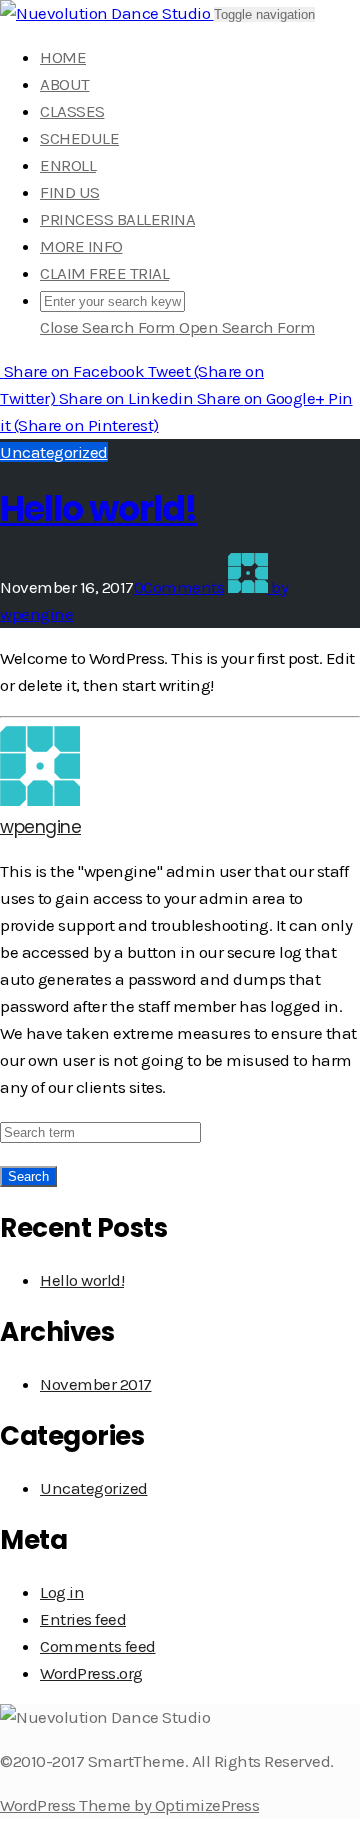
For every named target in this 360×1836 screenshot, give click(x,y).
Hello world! (98, 508)
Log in (62, 1592)
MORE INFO (81, 246)
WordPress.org (91, 1673)
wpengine (40, 827)
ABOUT (65, 84)
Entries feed (83, 1619)
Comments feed (98, 1646)
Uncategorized (54, 452)
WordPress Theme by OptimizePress (129, 1805)
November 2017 (96, 1384)
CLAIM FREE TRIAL (104, 273)
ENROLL (68, 165)
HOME (63, 57)
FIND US (70, 192)
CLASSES (72, 111)
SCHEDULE (79, 138)
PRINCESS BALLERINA (117, 219)
